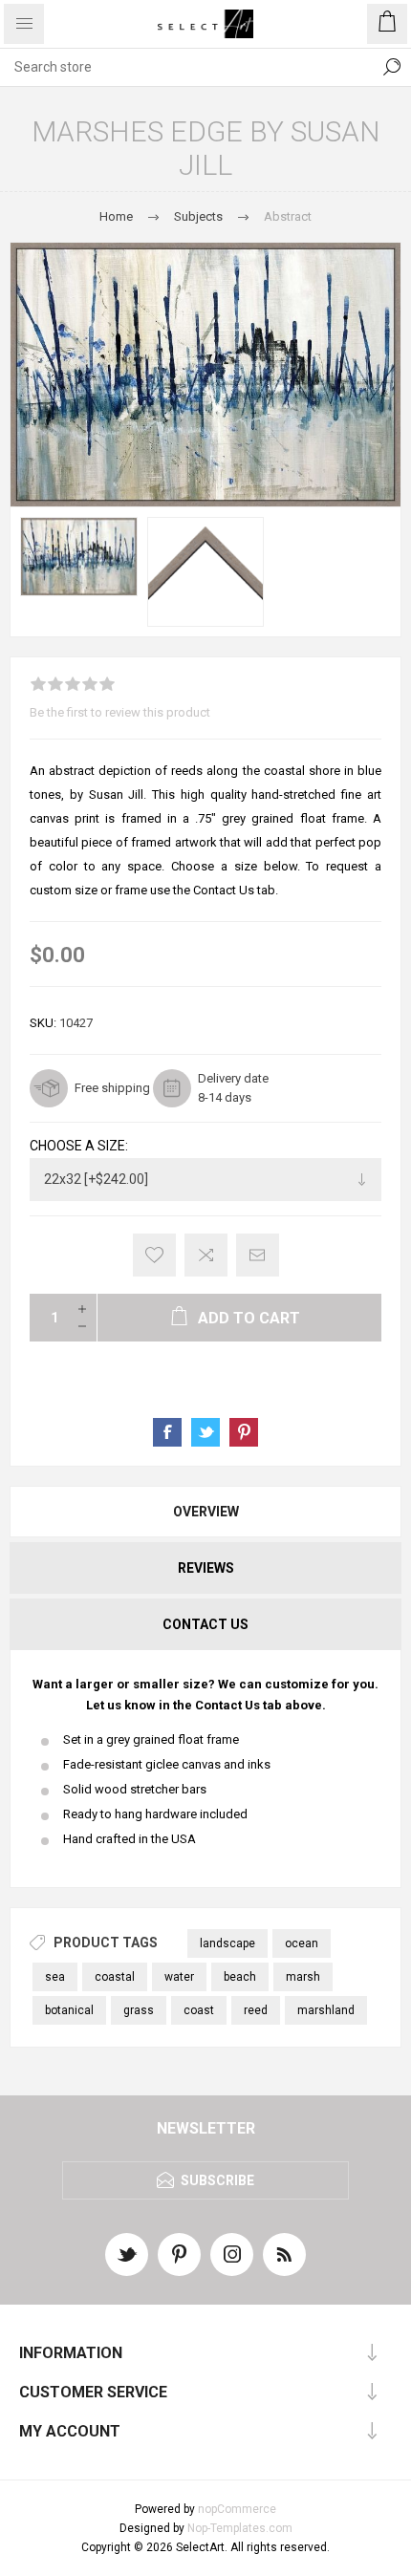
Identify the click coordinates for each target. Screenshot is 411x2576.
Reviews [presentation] (206, 1568)
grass (139, 2010)
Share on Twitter (205, 1432)
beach (240, 1977)
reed (256, 2010)
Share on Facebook (167, 1432)
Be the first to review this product (120, 712)
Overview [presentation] (206, 1512)
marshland (326, 2010)
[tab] (205, 1512)
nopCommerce (237, 2509)
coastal (115, 1977)
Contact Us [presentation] (205, 1624)
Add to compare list (206, 1255)
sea (55, 1977)
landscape (227, 1943)
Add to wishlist (154, 1255)
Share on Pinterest (244, 1432)
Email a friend (258, 1255)
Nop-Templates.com (240, 2528)
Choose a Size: (79, 1146)
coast (199, 2010)
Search (392, 67)
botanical (69, 2010)
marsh (303, 1977)
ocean (302, 1943)
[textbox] (186, 67)
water (179, 1977)
